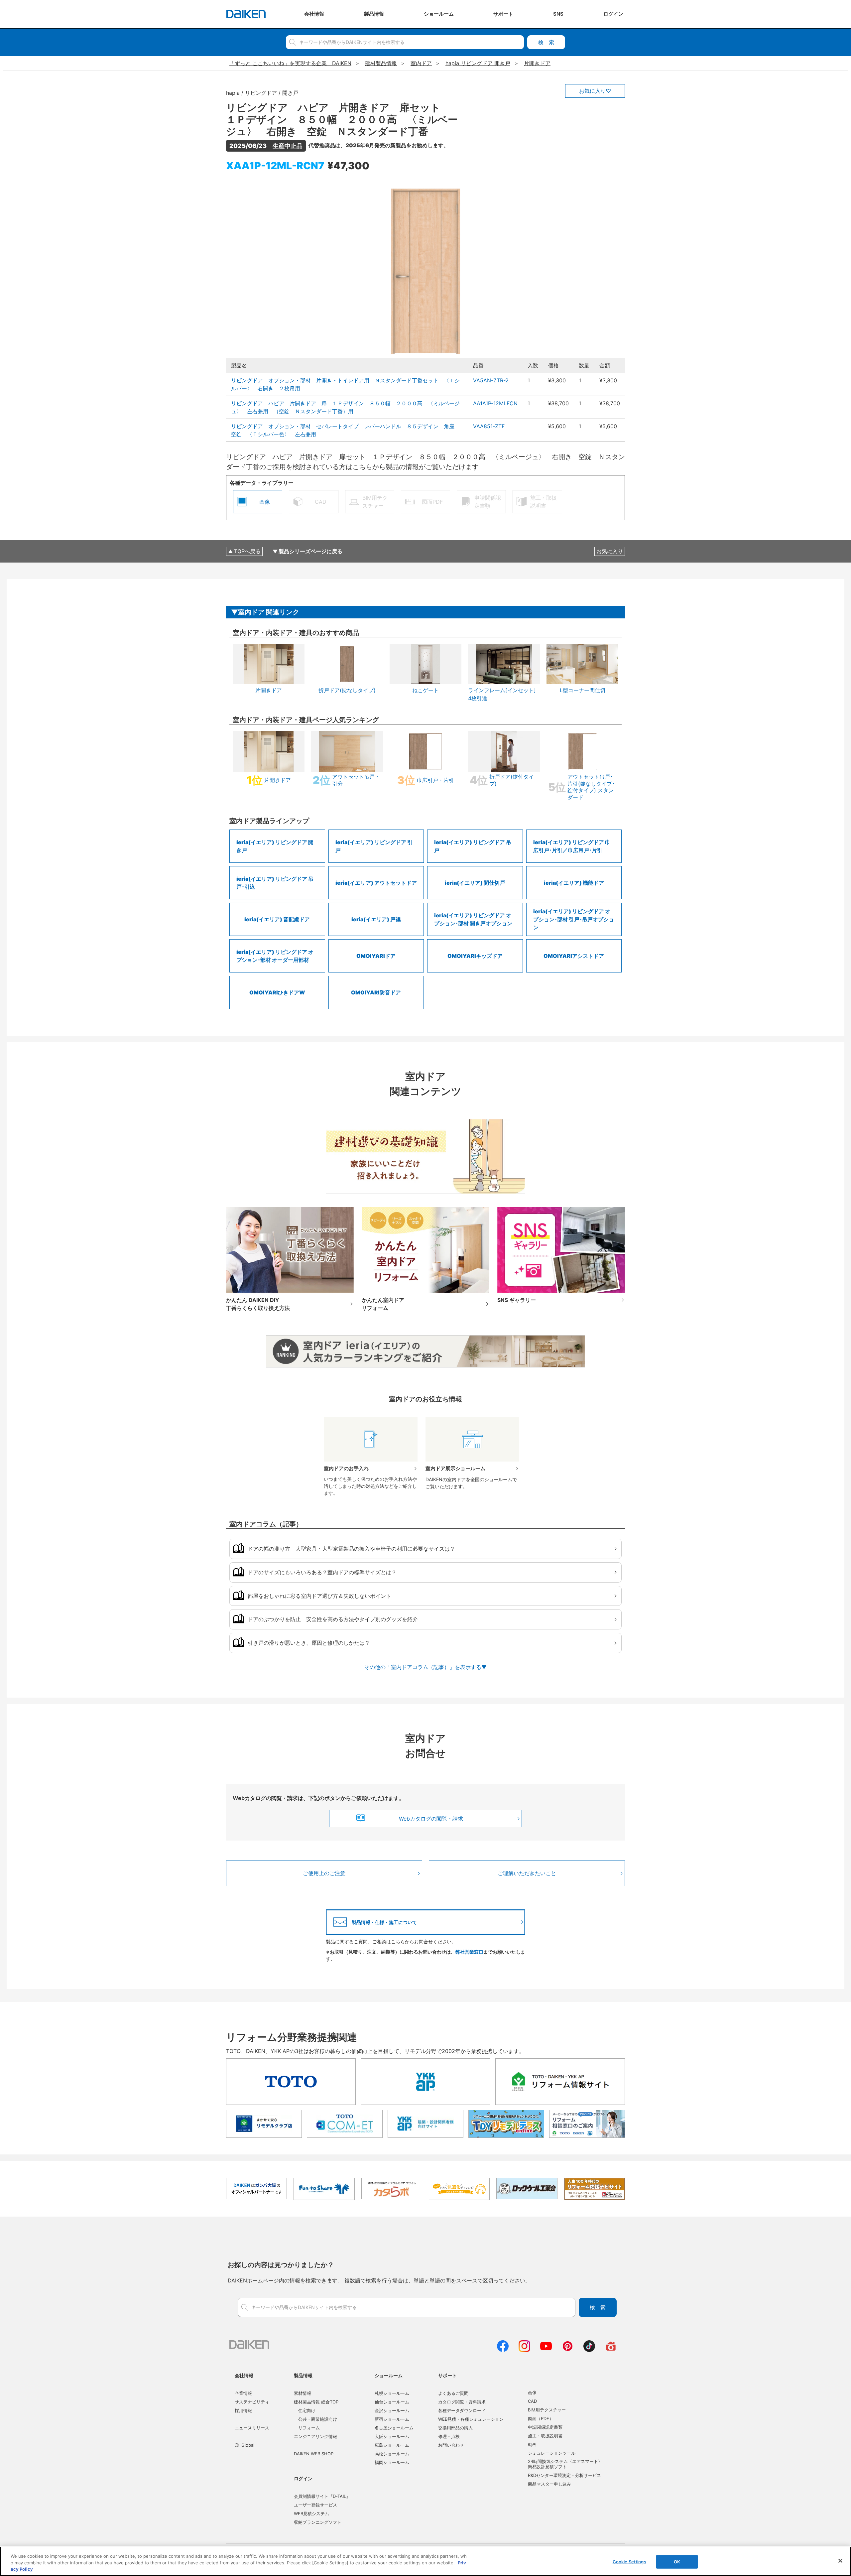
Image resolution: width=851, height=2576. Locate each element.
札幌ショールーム (392, 2393)
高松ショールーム (392, 2454)
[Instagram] (524, 2350)
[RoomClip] (611, 2350)
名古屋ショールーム (394, 2428)
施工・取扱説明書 (545, 2436)
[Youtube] (546, 2350)
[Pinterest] (568, 2350)
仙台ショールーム (392, 2402)
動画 (532, 2444)
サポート (447, 2375)
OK (677, 2561)
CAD (532, 2401)
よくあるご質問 (453, 2393)
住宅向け (307, 2410)
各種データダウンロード (462, 2410)
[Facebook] (503, 2350)
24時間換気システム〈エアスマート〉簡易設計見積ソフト (565, 2464)
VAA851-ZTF (489, 426)
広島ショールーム (392, 2445)
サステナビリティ (252, 2402)
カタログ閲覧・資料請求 (462, 2402)
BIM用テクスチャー (547, 2410)
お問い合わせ (451, 2445)
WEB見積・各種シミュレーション (471, 2419)
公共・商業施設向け (318, 2419)
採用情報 (243, 2410)
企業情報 (243, 2393)
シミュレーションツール (552, 2453)
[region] (425, 2561)
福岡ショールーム (392, 2462)
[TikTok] (589, 2350)
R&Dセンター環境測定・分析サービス (564, 2475)
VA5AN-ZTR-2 (491, 380)
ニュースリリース (252, 2428)
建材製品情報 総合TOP (316, 2402)
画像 (532, 2392)
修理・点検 (449, 2436)
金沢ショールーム (392, 2410)
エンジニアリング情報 (315, 2436)
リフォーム (309, 2428)
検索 (546, 42)
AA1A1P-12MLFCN (495, 403)
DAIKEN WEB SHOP (314, 2454)
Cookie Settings (629, 2561)
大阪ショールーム (392, 2436)
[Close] (840, 2561)
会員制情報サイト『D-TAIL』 (322, 2496)
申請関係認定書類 (545, 2427)
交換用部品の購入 (455, 2428)
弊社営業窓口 (469, 1952)
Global (248, 2445)
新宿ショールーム (392, 2419)
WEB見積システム (311, 2513)
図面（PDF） (541, 2418)
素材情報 (303, 2393)
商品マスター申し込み (549, 2484)
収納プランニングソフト (318, 2522)
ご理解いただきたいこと (527, 1873)
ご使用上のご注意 (324, 1873)
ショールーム (389, 2375)
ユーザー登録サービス (315, 2505)
